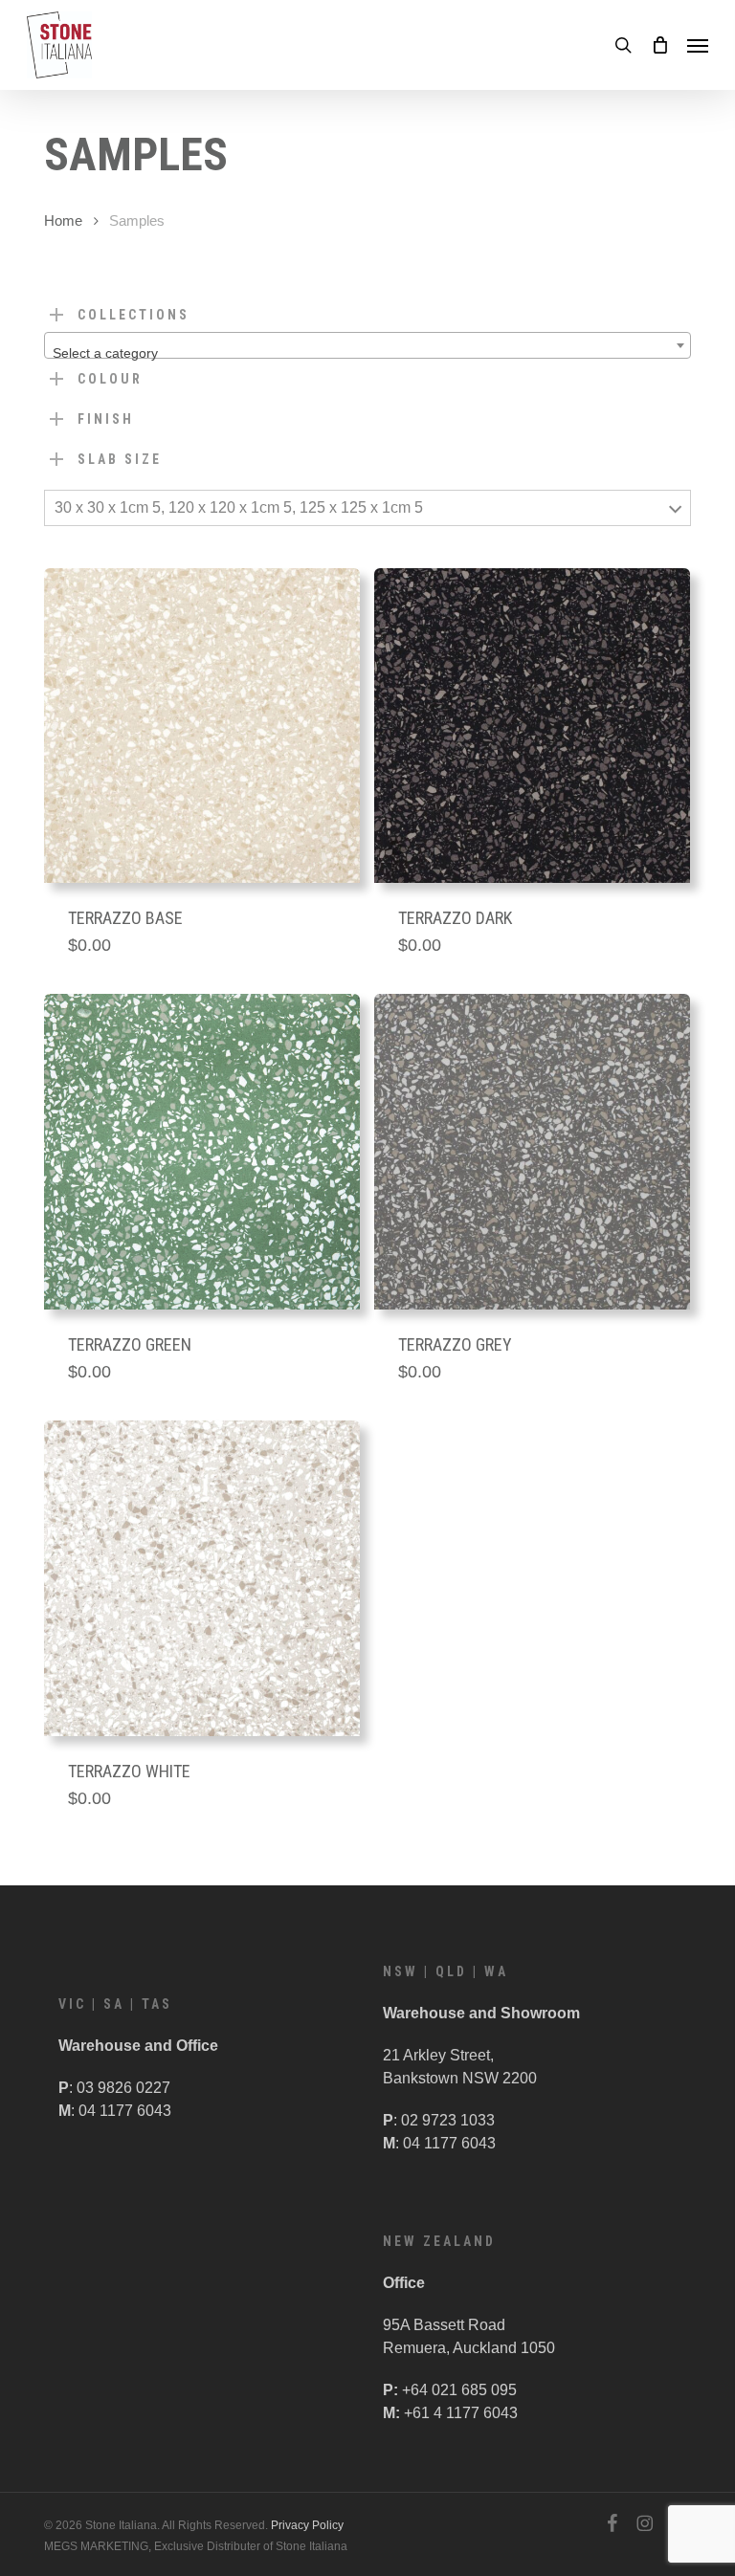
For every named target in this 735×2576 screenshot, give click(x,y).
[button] (698, 45)
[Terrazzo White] (202, 1578)
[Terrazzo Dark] (532, 726)
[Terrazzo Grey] (532, 1152)
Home (63, 221)
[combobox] (367, 345)
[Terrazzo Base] (202, 726)
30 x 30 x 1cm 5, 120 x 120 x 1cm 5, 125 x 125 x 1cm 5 (239, 507)
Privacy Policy (307, 2525)
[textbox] (367, 353)
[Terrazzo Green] (202, 1152)
